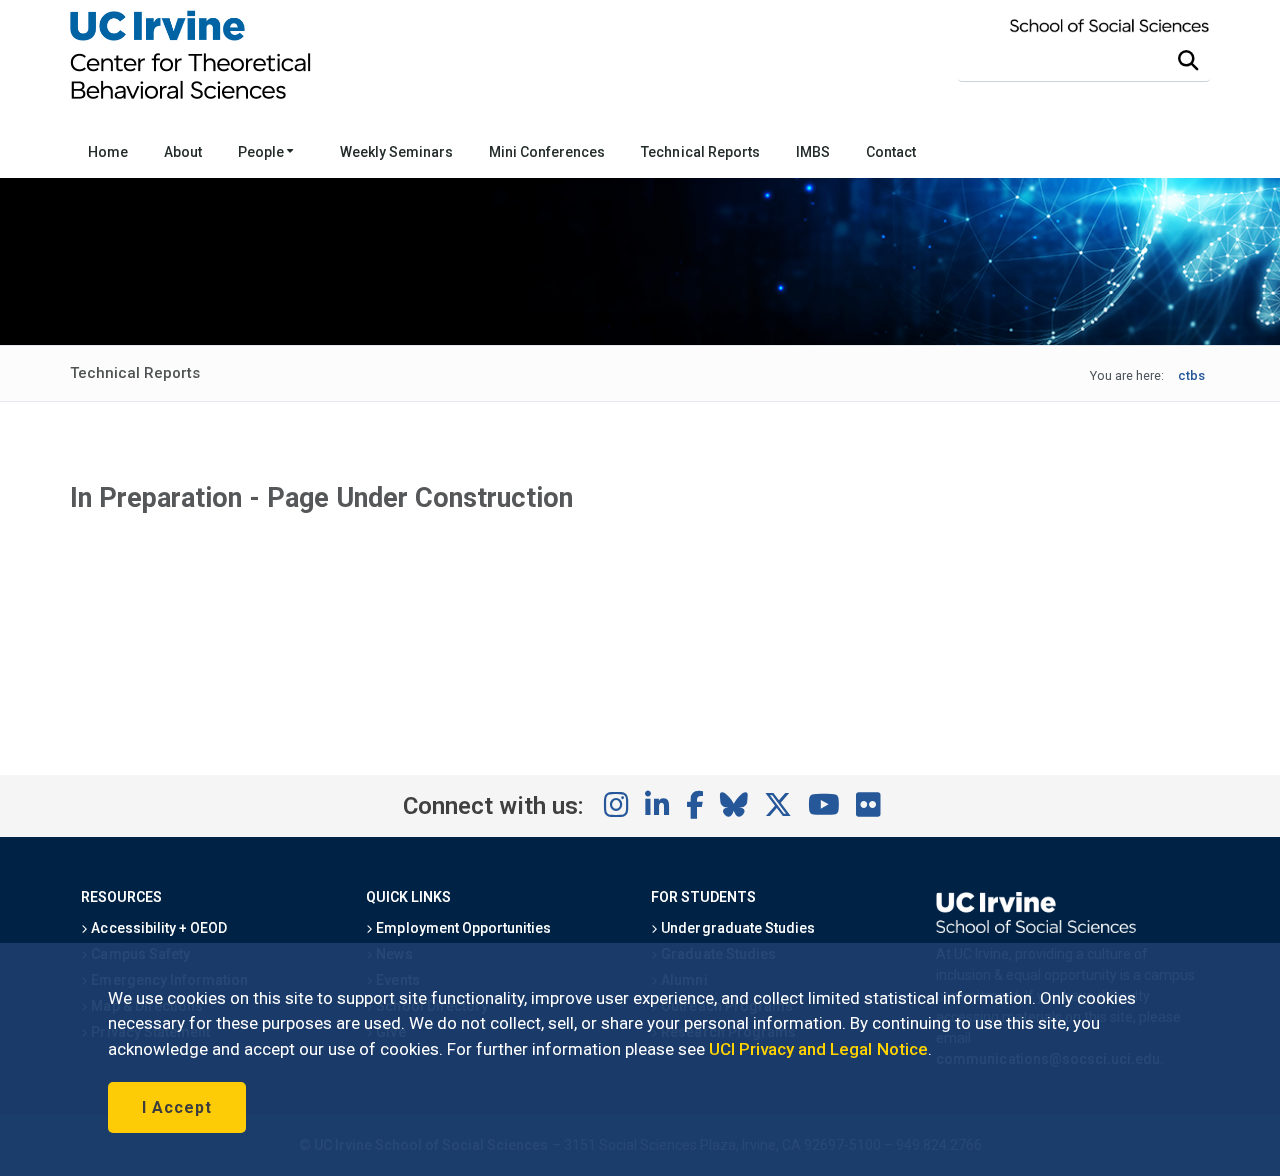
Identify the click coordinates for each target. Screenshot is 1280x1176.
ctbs (1191, 375)
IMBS (813, 152)
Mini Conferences (547, 152)
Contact (891, 152)
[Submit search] (1188, 61)
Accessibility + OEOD (157, 928)
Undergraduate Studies (736, 928)
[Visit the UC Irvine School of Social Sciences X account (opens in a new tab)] (778, 806)
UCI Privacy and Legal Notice (818, 1049)
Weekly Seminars (396, 152)
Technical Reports (700, 152)
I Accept (177, 1107)
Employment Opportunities (462, 928)
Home (108, 152)
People (262, 152)
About (183, 152)
